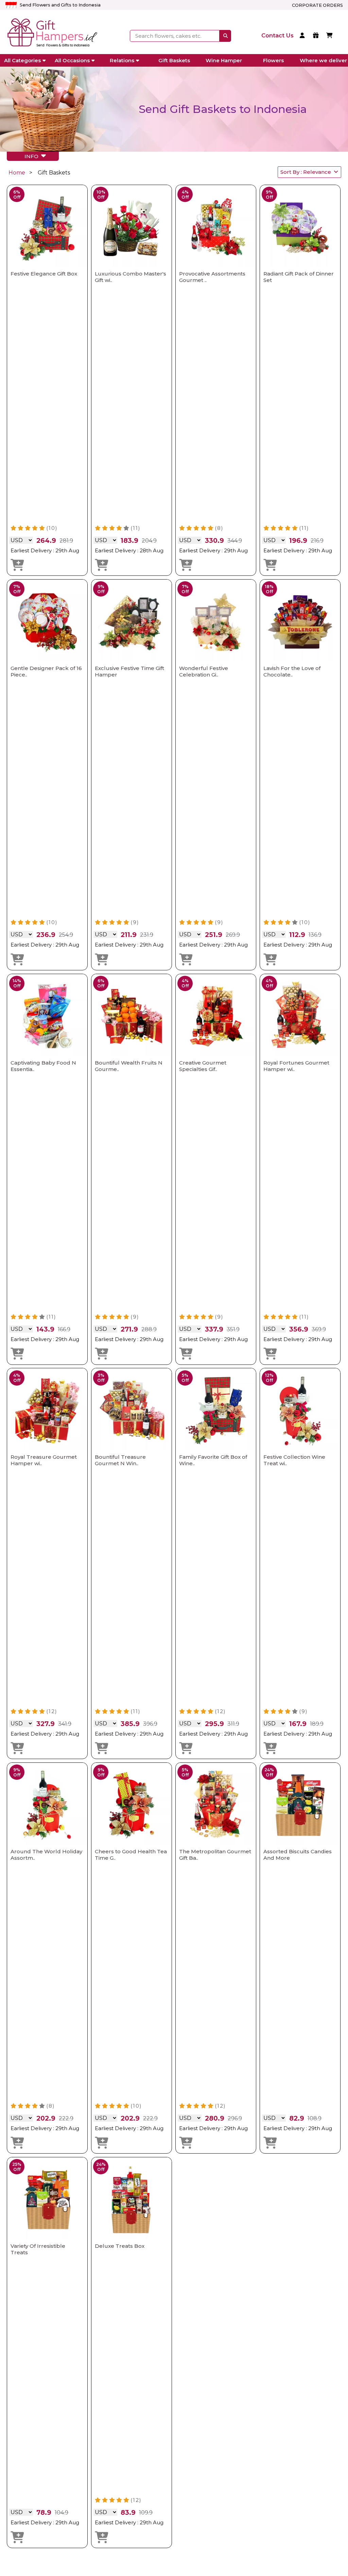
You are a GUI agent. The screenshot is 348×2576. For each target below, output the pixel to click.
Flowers (273, 60)
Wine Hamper (224, 60)
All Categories (22, 60)
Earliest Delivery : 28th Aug (129, 550)
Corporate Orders (317, 5)
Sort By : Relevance (307, 172)
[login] (303, 36)
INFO (33, 156)
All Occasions (72, 60)
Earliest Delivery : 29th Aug (45, 550)
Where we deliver (323, 60)
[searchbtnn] (225, 36)
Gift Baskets (174, 60)
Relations (122, 60)
